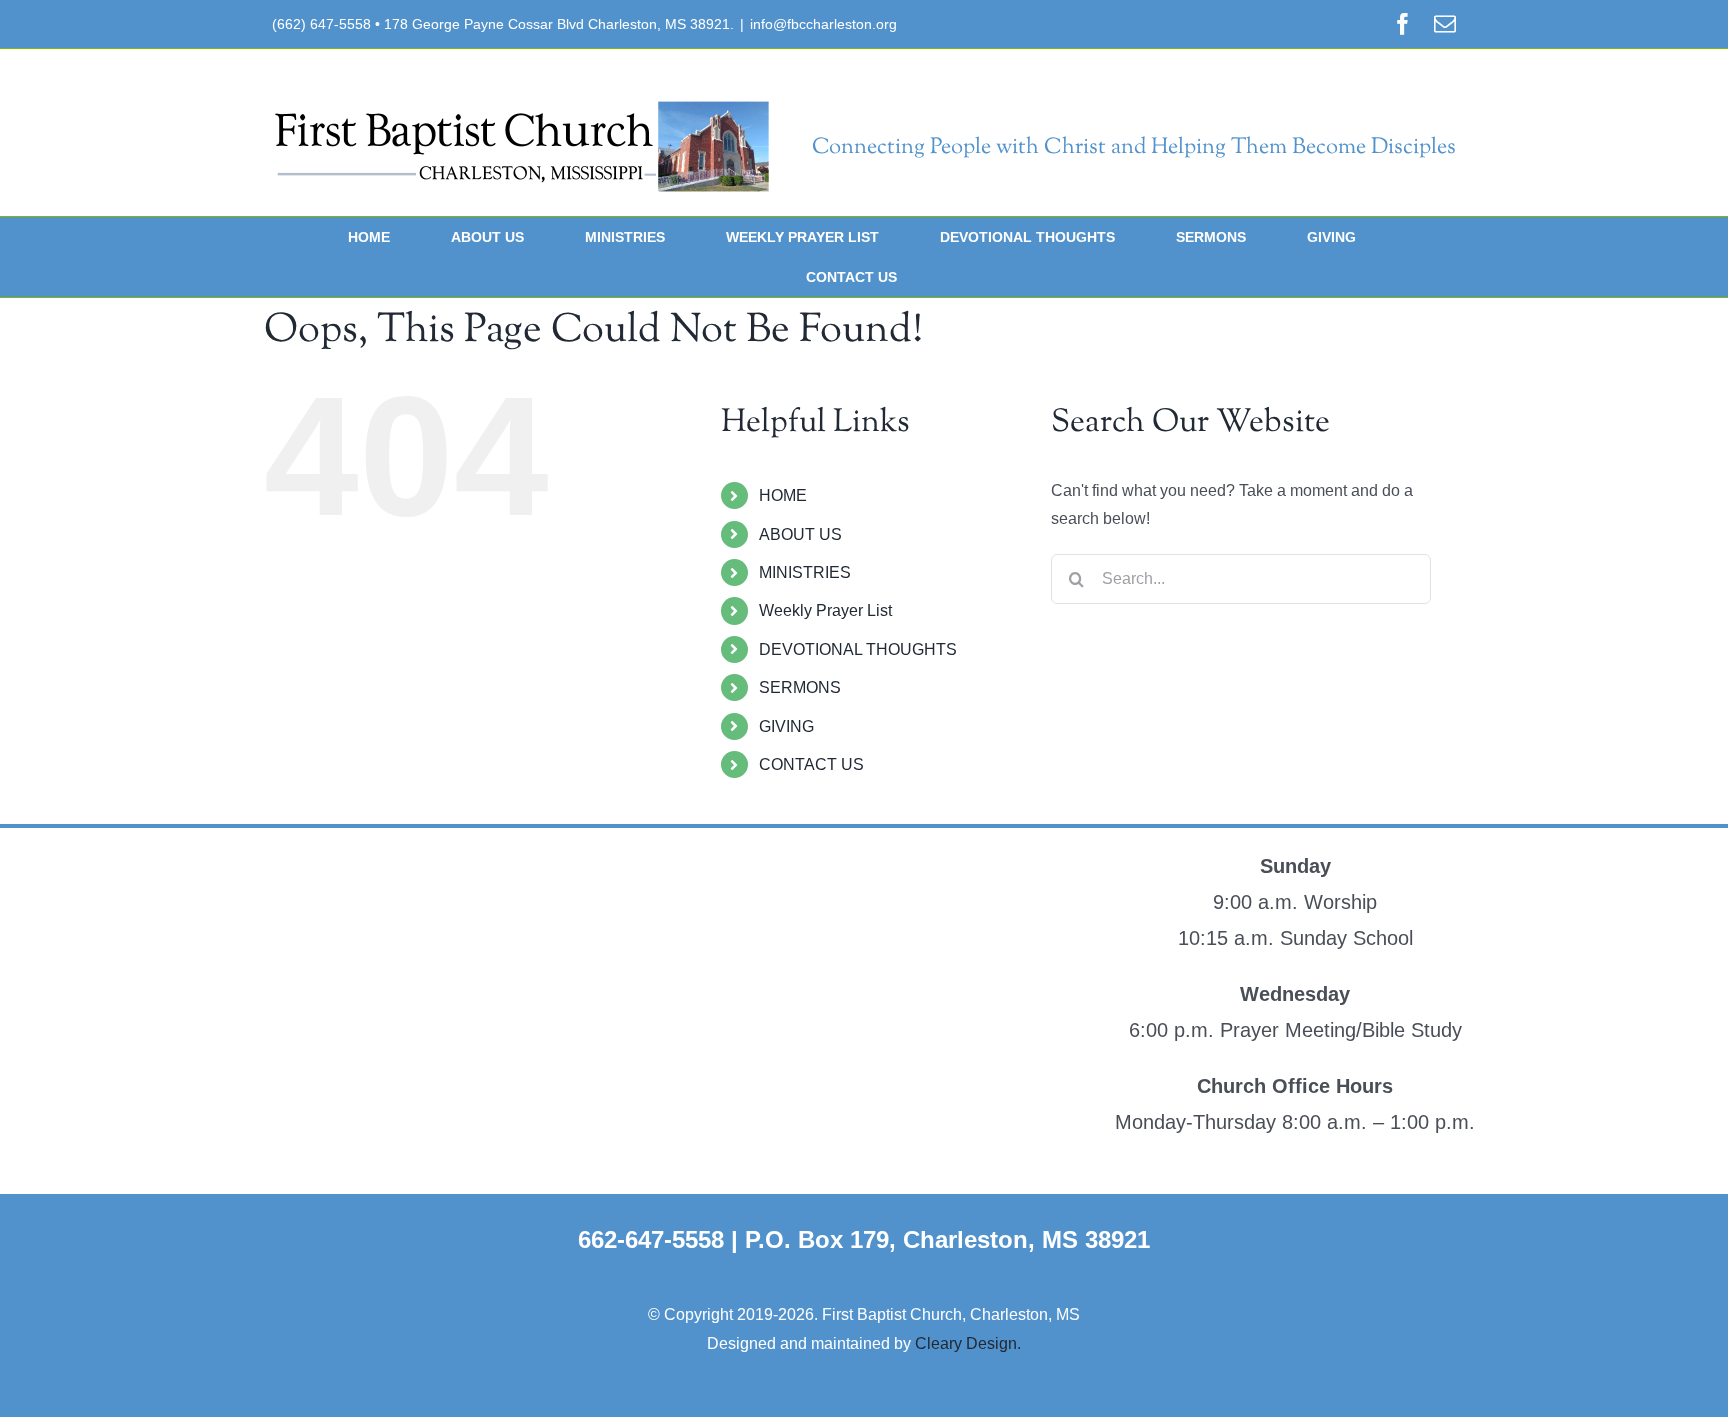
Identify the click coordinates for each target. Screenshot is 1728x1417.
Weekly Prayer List (825, 610)
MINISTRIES (805, 572)
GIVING (786, 726)
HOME (783, 495)
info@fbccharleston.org (823, 24)
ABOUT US (800, 534)
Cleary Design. (968, 1343)
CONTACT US (811, 764)
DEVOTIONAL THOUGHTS (858, 649)
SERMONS (800, 687)
